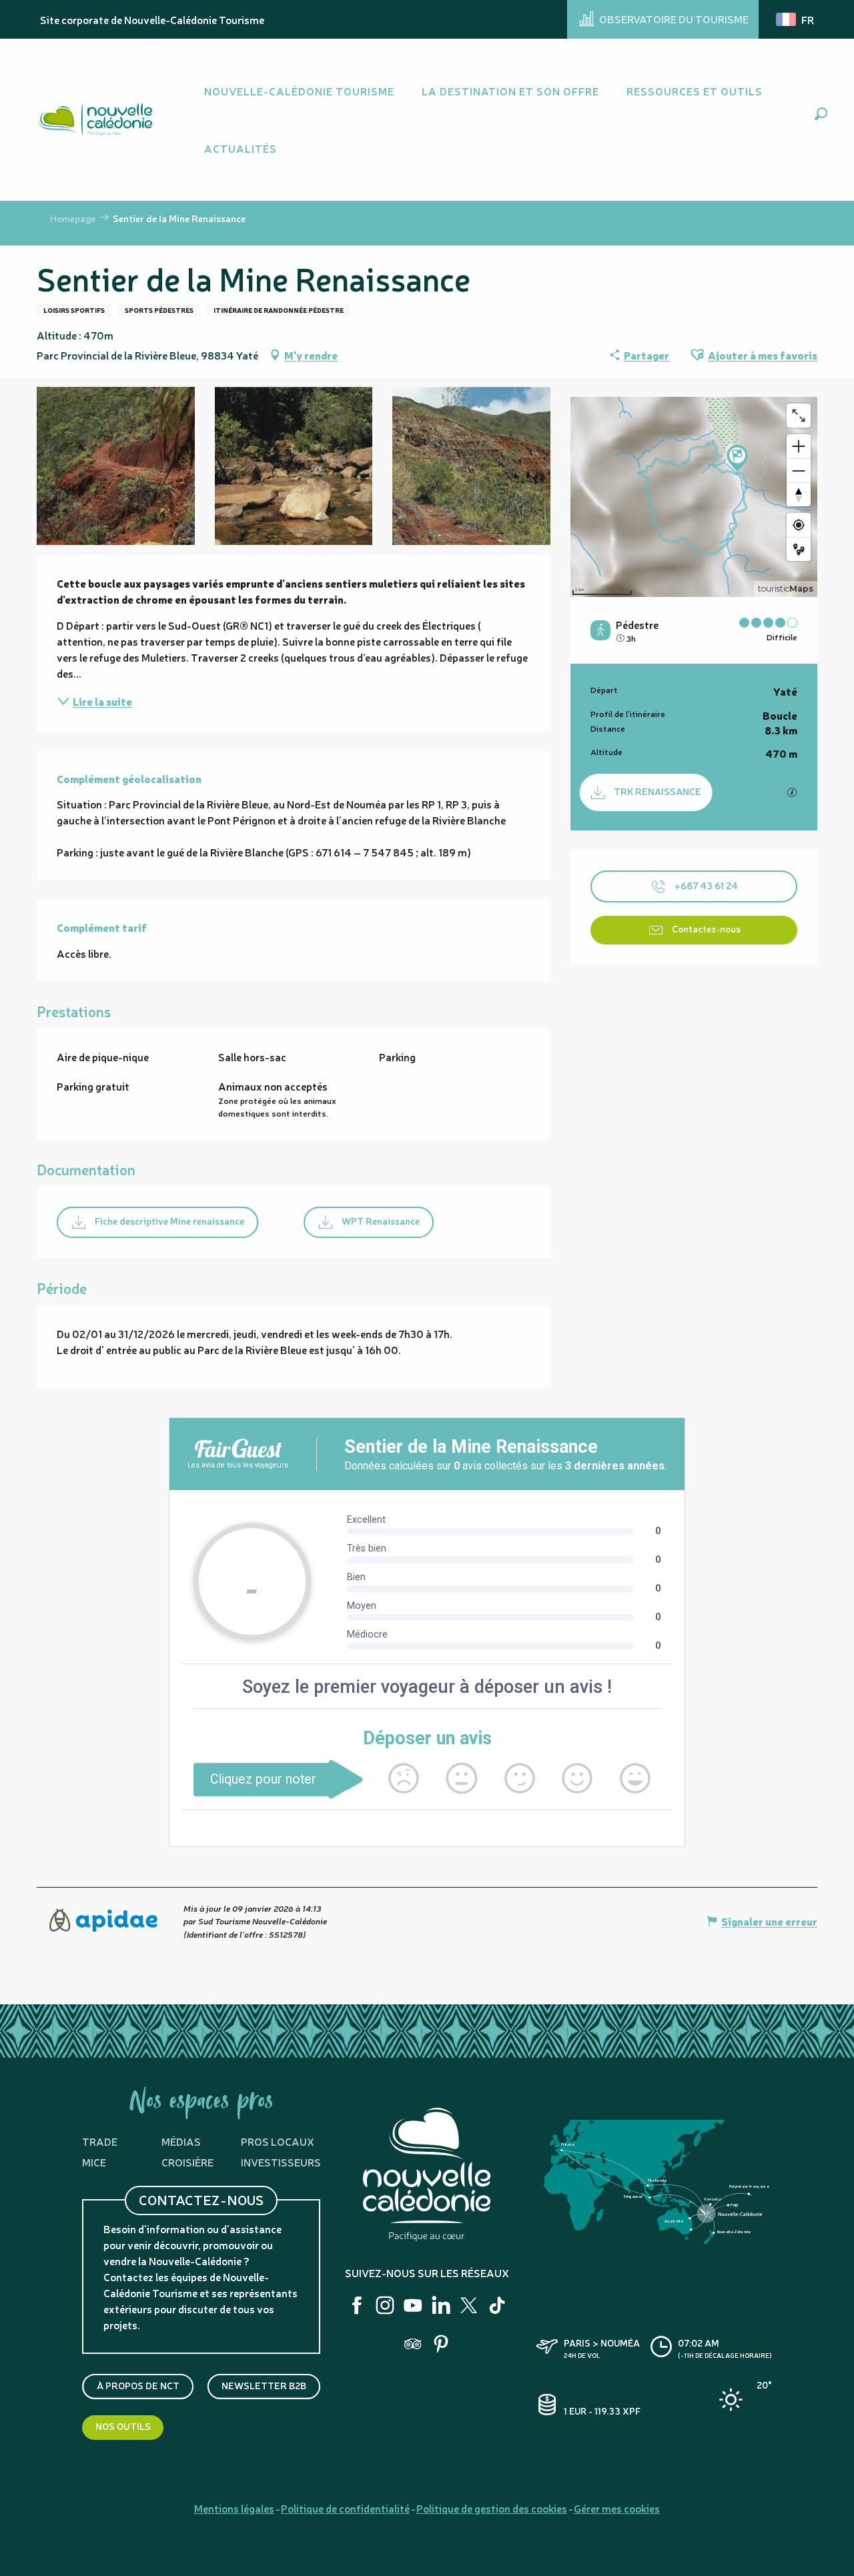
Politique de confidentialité (345, 2508)
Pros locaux (278, 2141)
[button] (821, 114)
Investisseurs (281, 2162)
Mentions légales (234, 2508)
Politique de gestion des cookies (492, 2508)
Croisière (187, 2162)
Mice (94, 2162)
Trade (100, 2141)
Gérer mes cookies (617, 2508)
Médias (181, 2141)
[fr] (796, 19)
